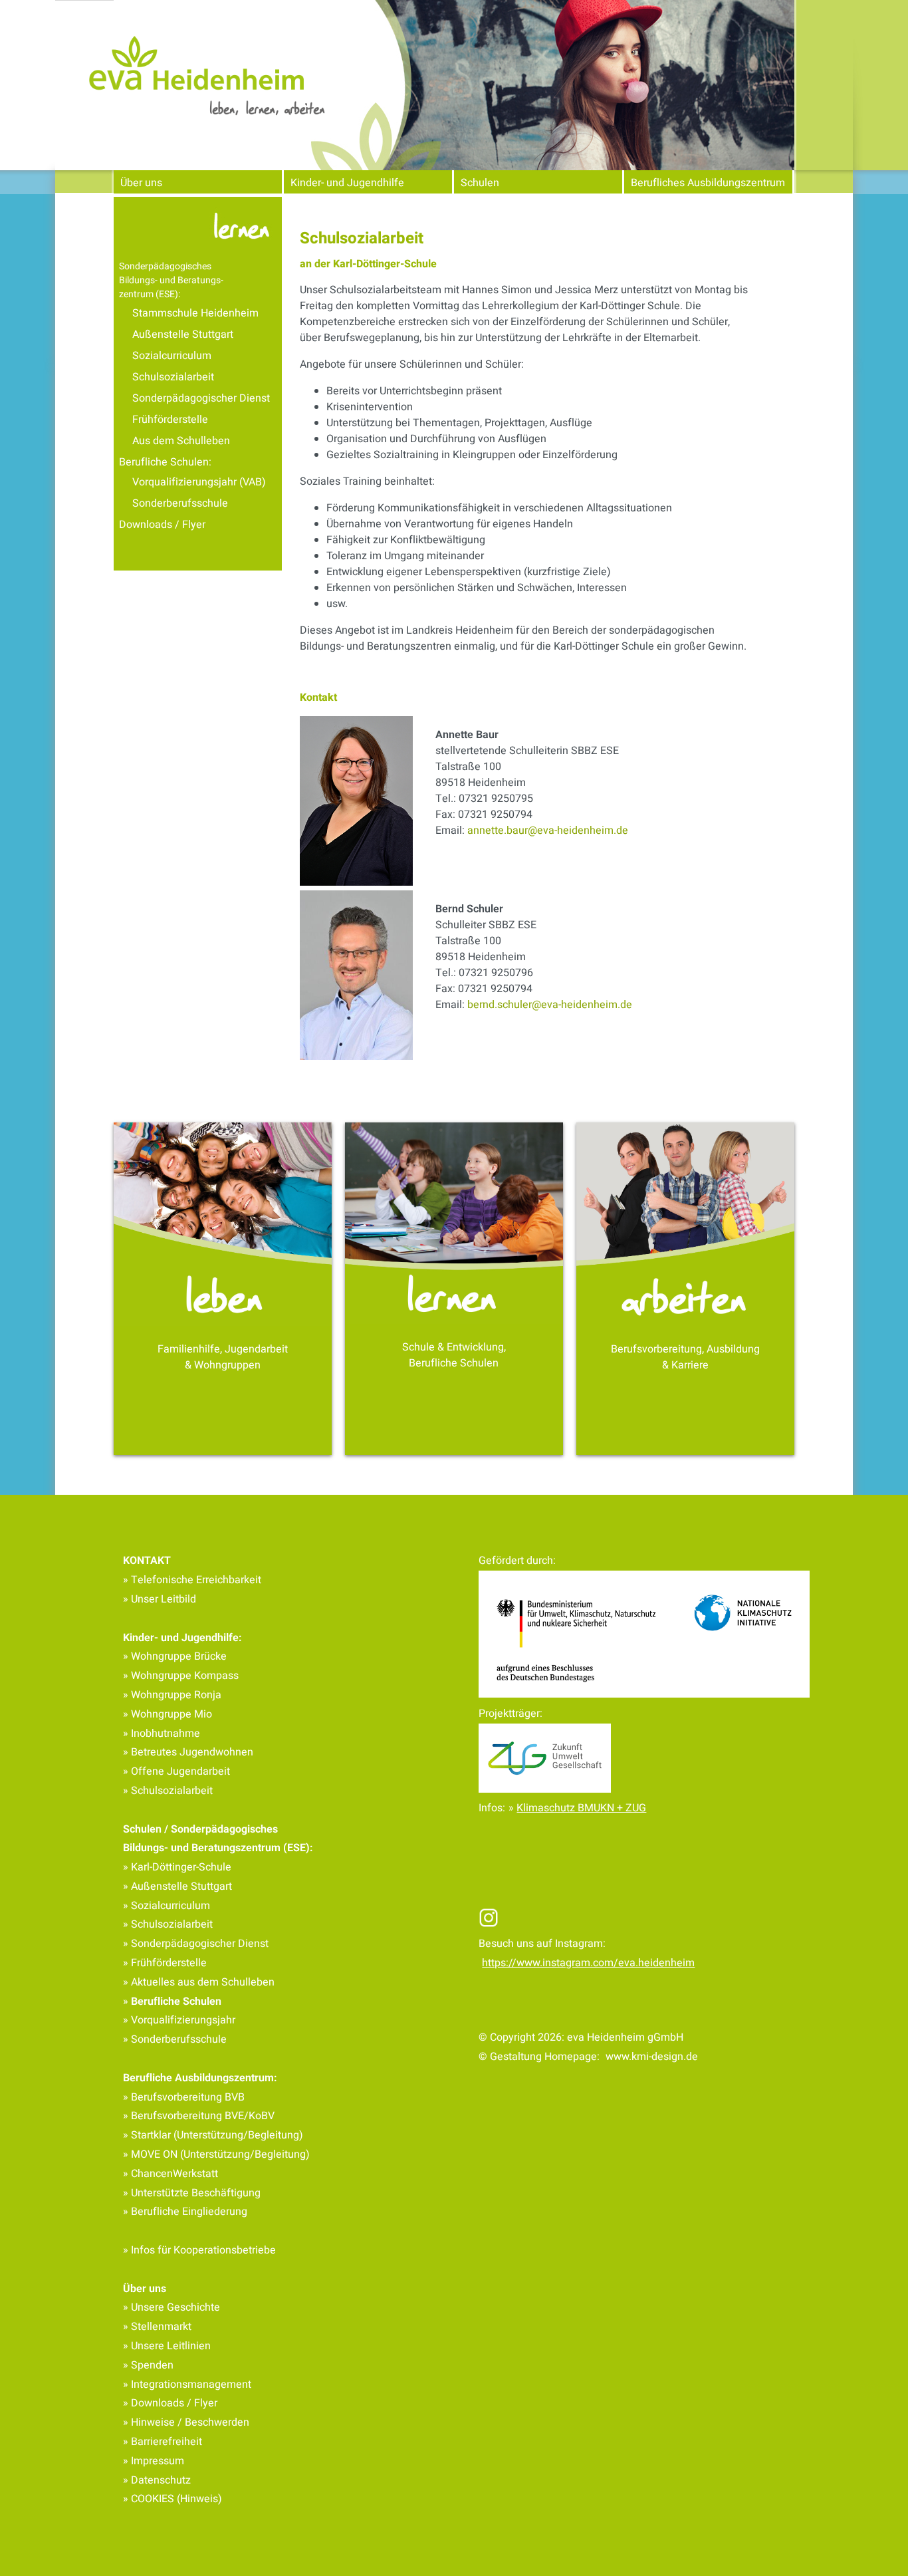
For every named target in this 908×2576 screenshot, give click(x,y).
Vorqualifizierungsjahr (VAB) (199, 482)
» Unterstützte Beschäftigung (192, 2193)
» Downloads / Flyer (170, 2403)
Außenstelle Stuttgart (183, 334)
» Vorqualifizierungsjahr (179, 2020)
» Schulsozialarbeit (168, 1791)
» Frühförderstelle (165, 1963)
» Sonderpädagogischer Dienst (196, 1944)
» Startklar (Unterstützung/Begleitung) (213, 2135)
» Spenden (148, 2365)
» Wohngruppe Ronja (172, 1695)
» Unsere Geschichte (171, 2307)
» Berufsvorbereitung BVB (184, 2097)
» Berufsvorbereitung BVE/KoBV (199, 2116)
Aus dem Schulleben (181, 441)
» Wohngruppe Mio (168, 1714)
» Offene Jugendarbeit (176, 1771)
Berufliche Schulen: (165, 462)
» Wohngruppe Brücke (175, 1656)
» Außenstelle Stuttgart (177, 1886)
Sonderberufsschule (180, 503)
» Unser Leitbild (160, 1599)
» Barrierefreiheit (163, 2442)
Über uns (141, 183)
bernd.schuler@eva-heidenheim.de (550, 1005)
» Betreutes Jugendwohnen (188, 1752)
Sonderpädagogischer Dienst (201, 398)
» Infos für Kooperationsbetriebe (199, 2250)
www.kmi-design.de (652, 2057)
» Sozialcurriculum (167, 1906)
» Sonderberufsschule (175, 2039)
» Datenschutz (157, 2480)
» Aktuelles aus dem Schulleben (199, 1982)
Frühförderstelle (170, 420)
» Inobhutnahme (162, 1734)
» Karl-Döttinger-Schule (177, 1867)
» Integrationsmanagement (187, 2384)
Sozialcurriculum (172, 356)
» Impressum (154, 2461)
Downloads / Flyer (162, 525)
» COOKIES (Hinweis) (172, 2499)
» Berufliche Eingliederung (185, 2212)
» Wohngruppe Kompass (181, 1676)
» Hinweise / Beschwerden (186, 2422)
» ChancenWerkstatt (170, 2174)
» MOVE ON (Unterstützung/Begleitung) (216, 2154)
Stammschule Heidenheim (195, 313)
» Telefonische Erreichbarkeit (192, 1580)
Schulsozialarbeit (173, 377)
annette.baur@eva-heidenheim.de (548, 831)
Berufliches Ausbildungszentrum (708, 183)
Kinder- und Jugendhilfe (347, 183)
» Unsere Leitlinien (167, 2346)
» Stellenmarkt (157, 2327)
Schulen (480, 183)
